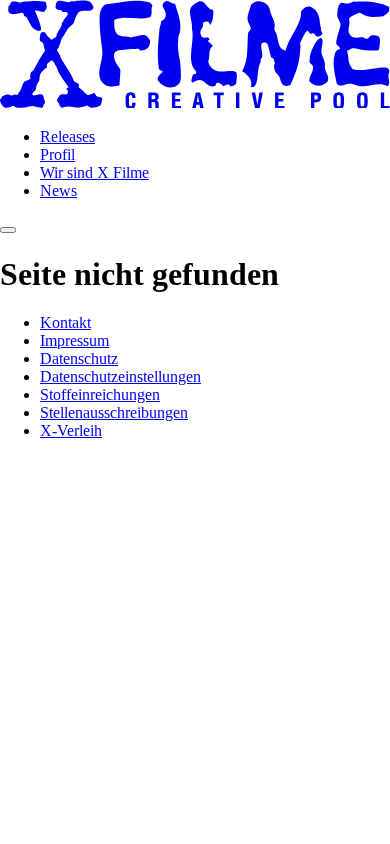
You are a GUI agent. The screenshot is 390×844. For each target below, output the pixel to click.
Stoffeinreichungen (100, 394)
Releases (67, 136)
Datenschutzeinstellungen (120, 376)
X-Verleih (71, 430)
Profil (57, 154)
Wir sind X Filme (94, 172)
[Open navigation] (8, 230)
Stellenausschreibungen (114, 412)
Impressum (74, 340)
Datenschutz (79, 358)
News (58, 190)
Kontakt (65, 322)
